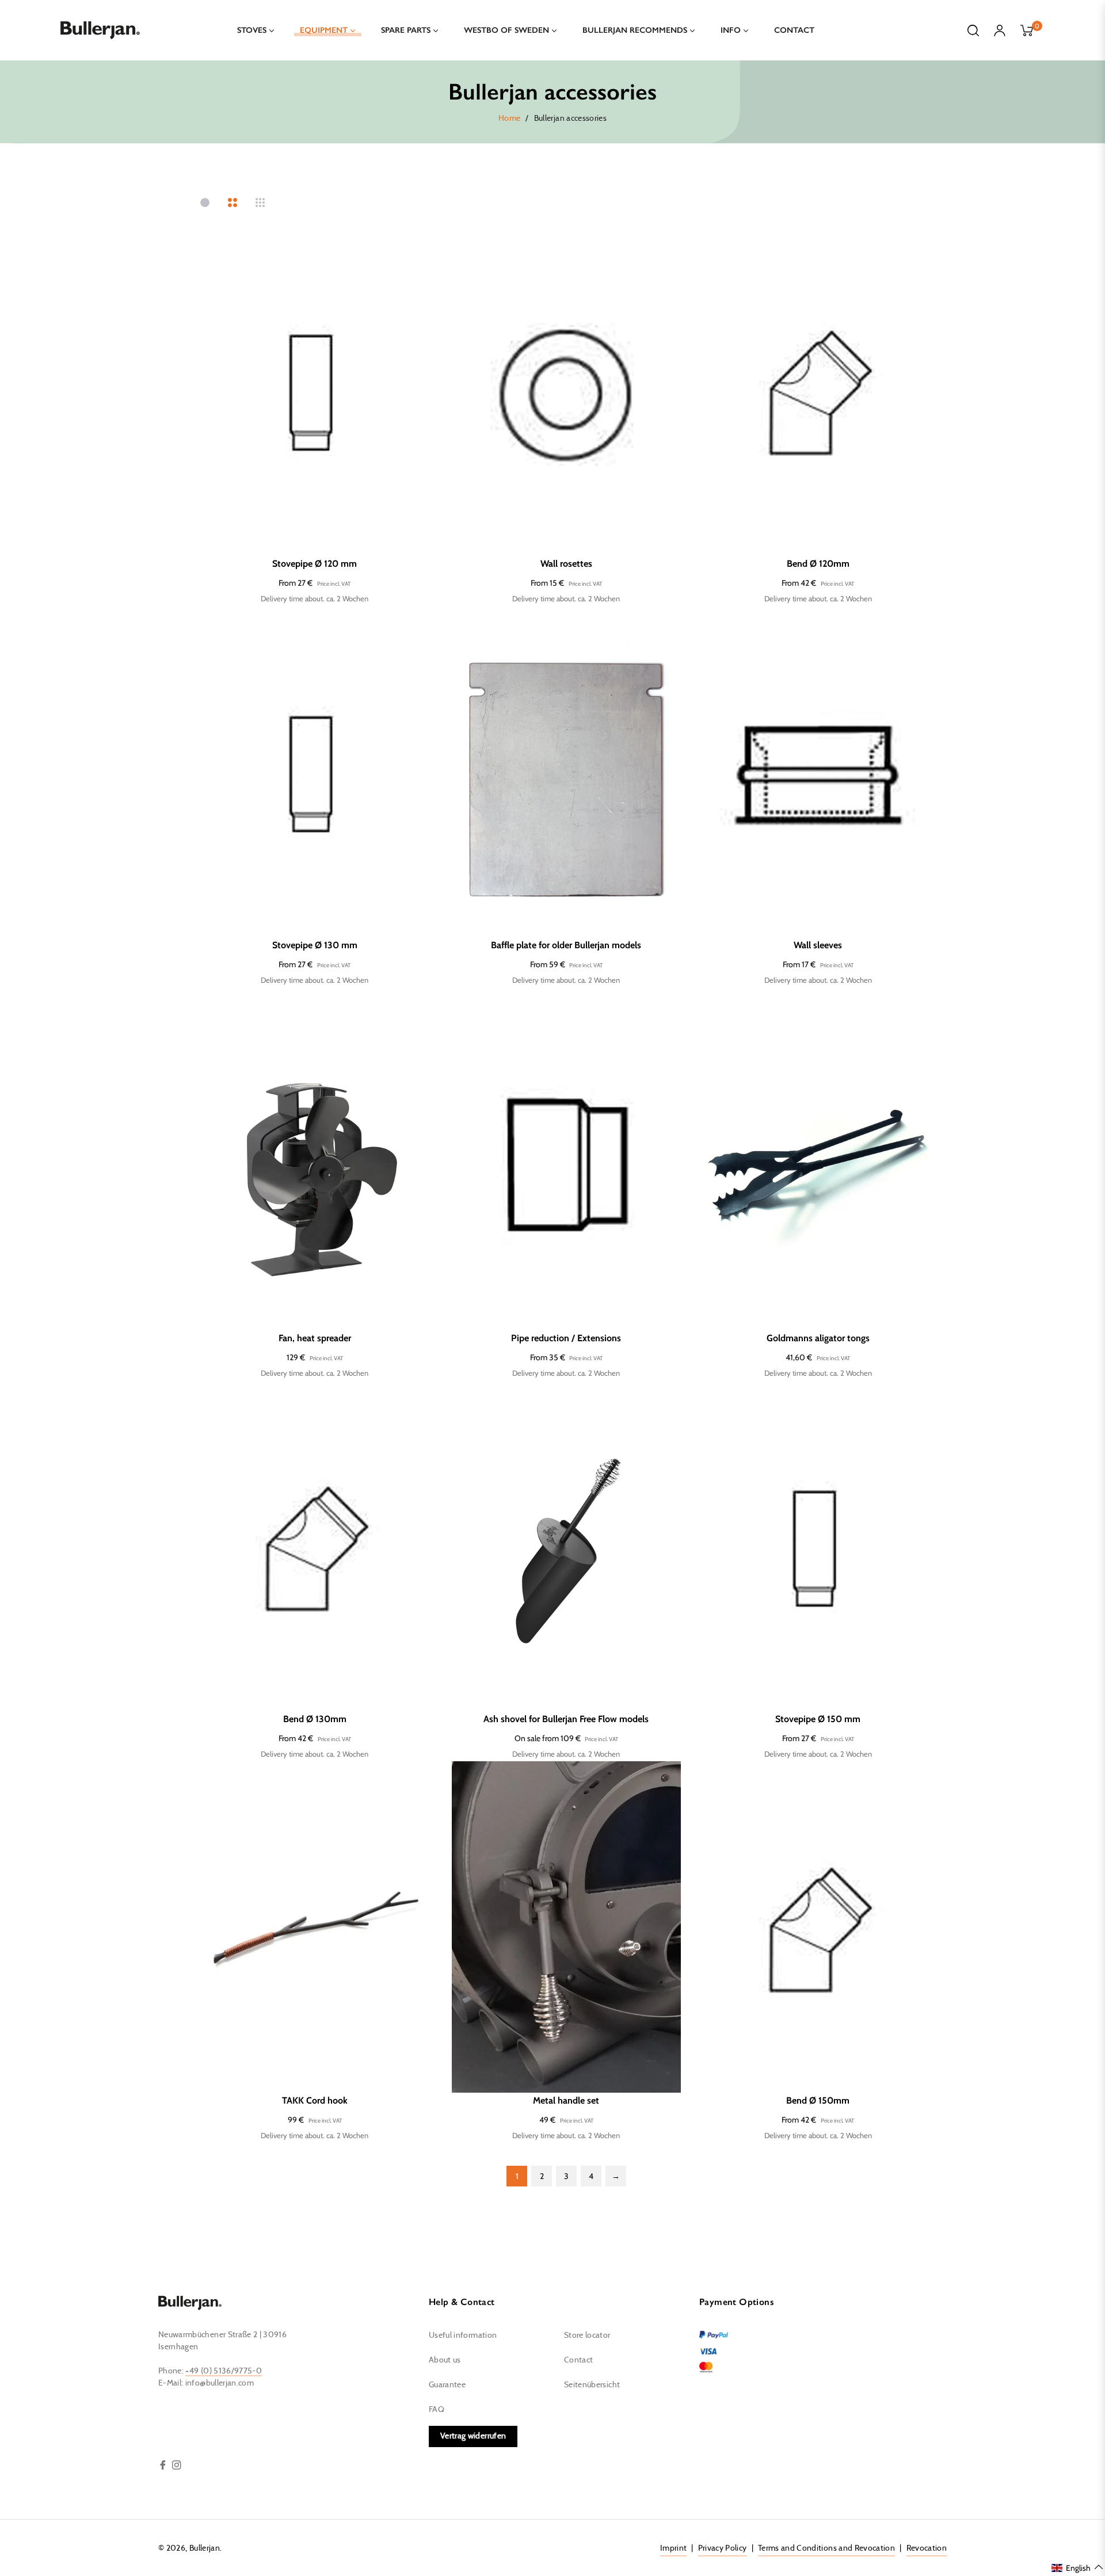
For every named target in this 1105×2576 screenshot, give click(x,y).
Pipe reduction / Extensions (566, 1338)
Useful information (463, 2335)
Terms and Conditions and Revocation (826, 2548)
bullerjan (205, 2548)
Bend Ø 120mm (818, 564)
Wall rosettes (566, 564)
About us (445, 2360)
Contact (578, 2360)
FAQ (437, 2410)
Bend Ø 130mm (315, 1719)
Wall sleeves (818, 945)
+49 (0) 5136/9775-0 (224, 2371)
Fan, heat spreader (315, 1338)
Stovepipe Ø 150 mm (818, 1719)
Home (509, 119)
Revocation (927, 2548)
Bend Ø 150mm (818, 2100)
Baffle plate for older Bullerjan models (566, 945)
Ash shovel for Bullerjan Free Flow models (566, 1719)
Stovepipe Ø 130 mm (315, 945)
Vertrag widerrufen (473, 2436)
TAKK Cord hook (315, 2100)
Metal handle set (566, 2100)
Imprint (673, 2548)
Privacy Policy (723, 2548)
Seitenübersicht (592, 2385)
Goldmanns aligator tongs (818, 1338)
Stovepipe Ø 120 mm (315, 564)
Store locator (587, 2335)
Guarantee (447, 2385)
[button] (1078, 2567)
